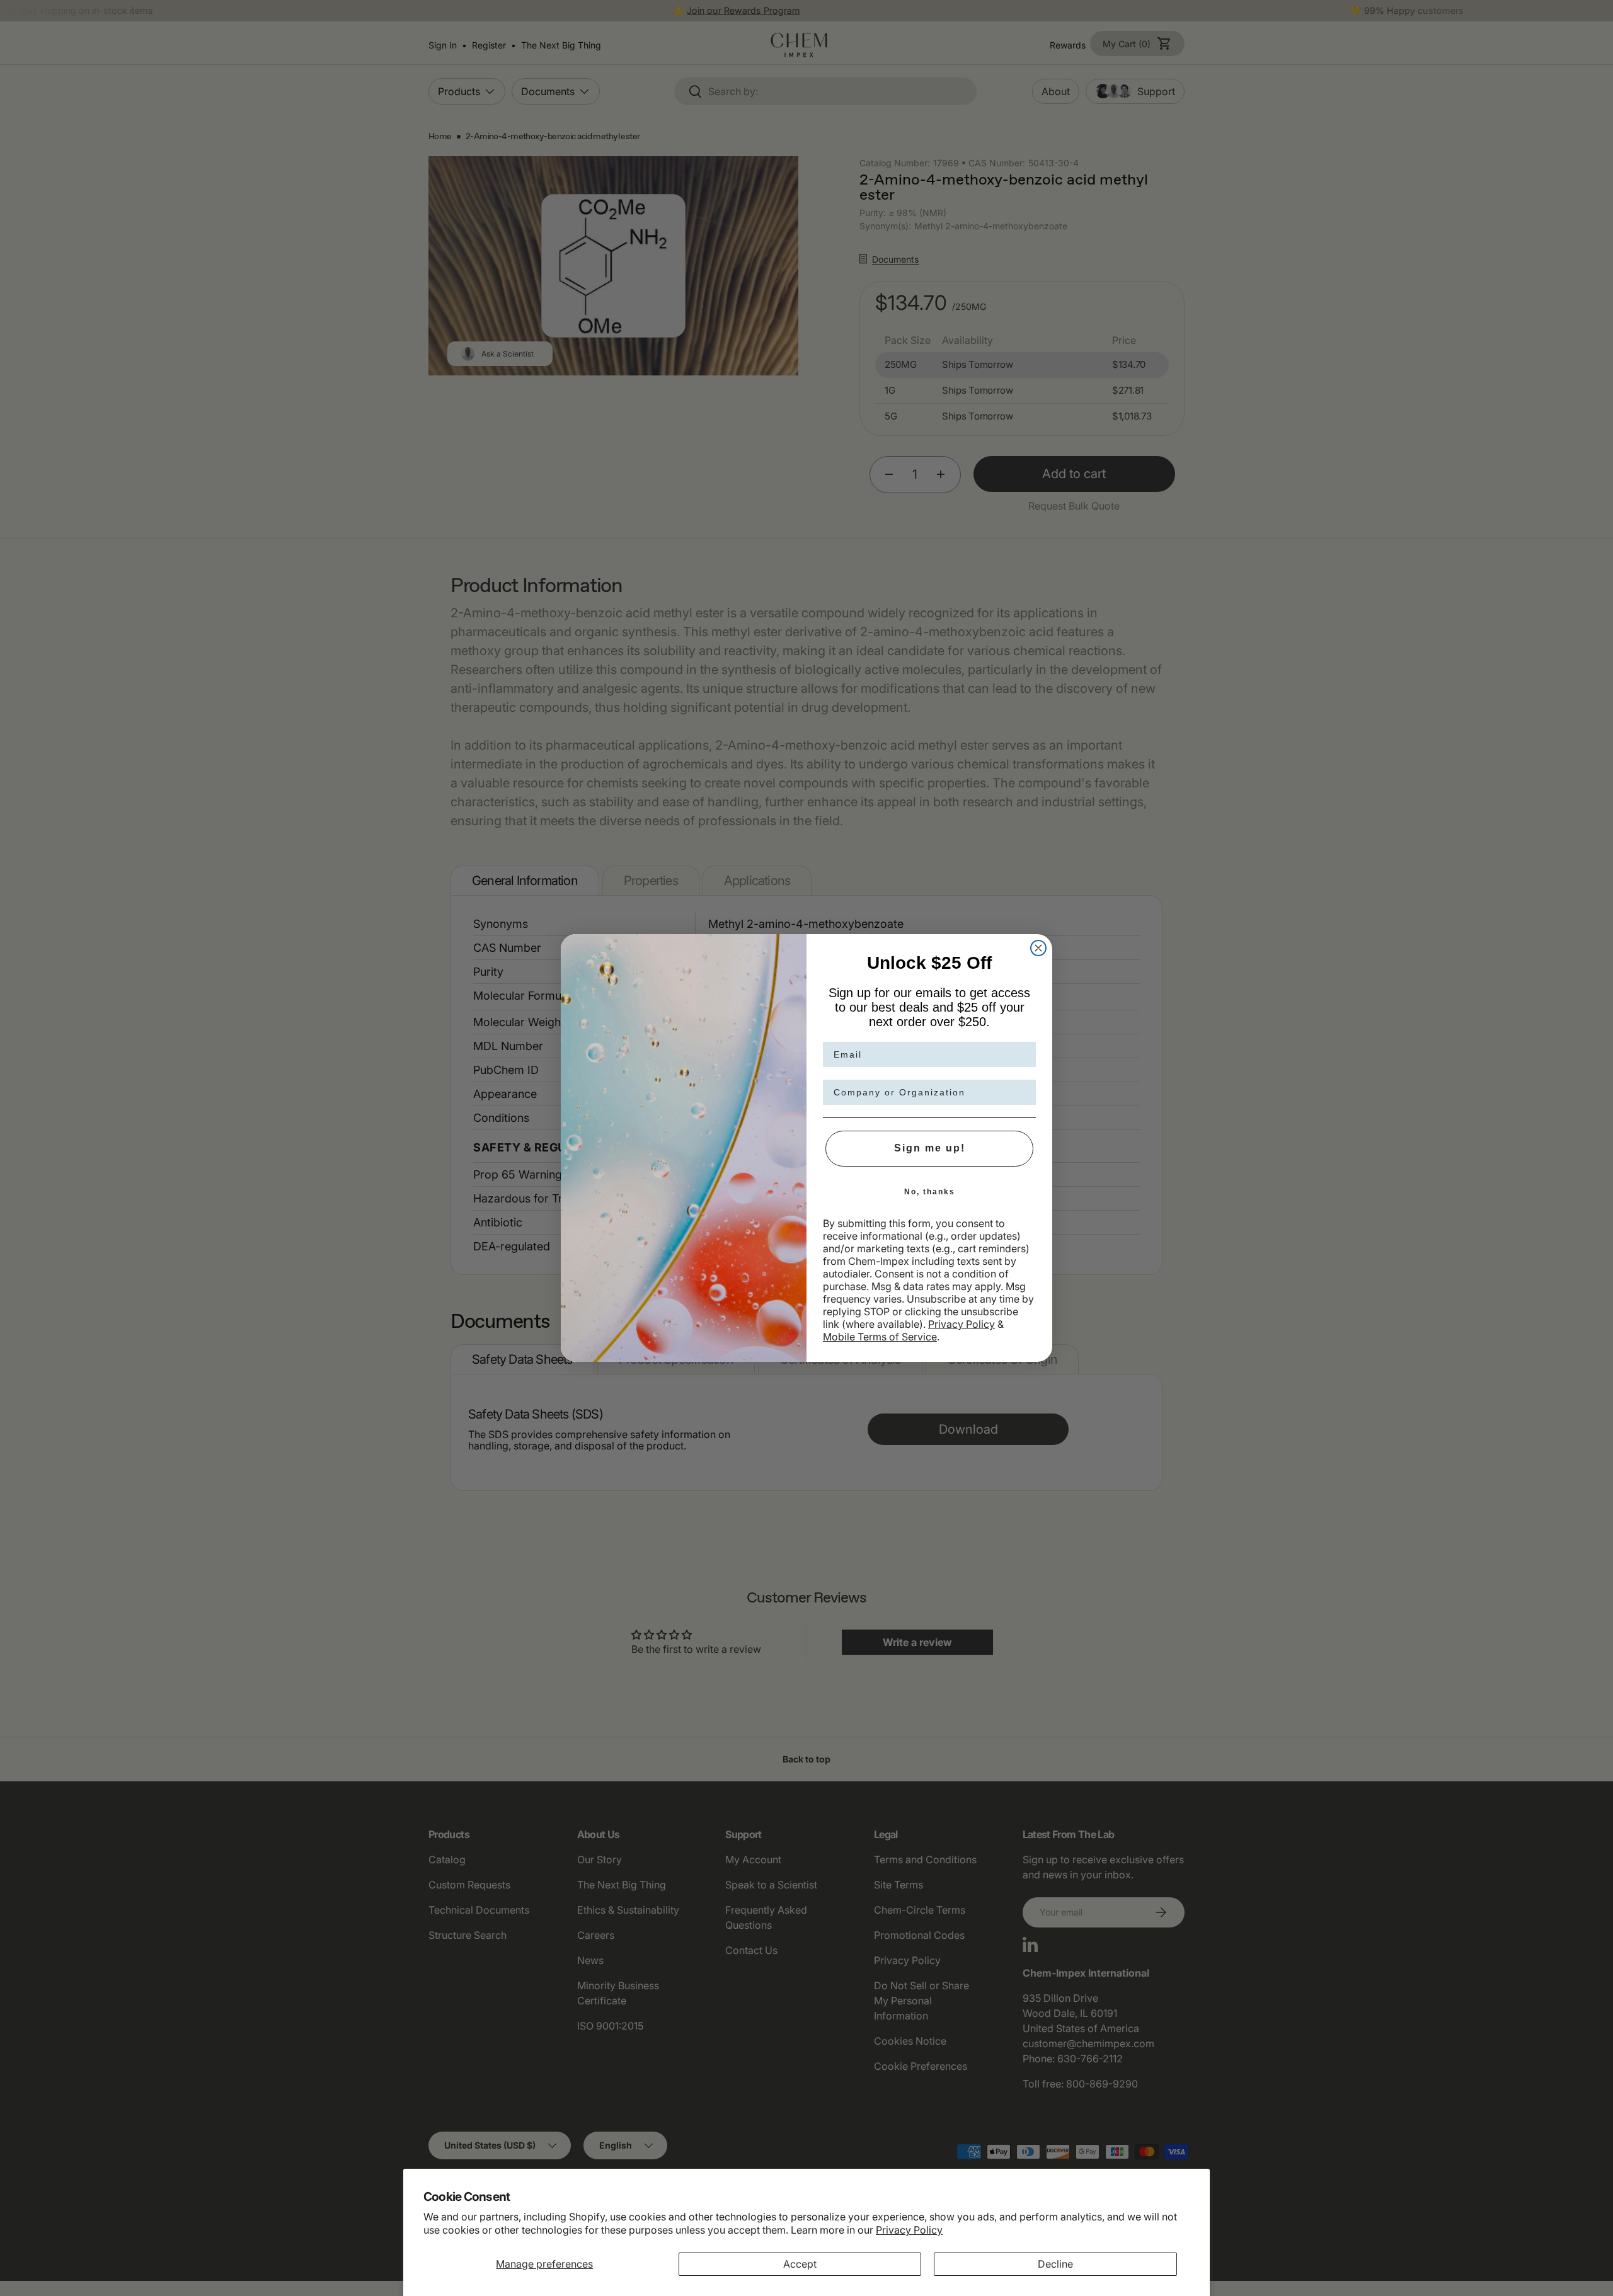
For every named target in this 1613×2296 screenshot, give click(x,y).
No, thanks (930, 1192)
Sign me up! (930, 1148)
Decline (1055, 2264)
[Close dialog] (1038, 948)
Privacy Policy (909, 2230)
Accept (800, 2264)
